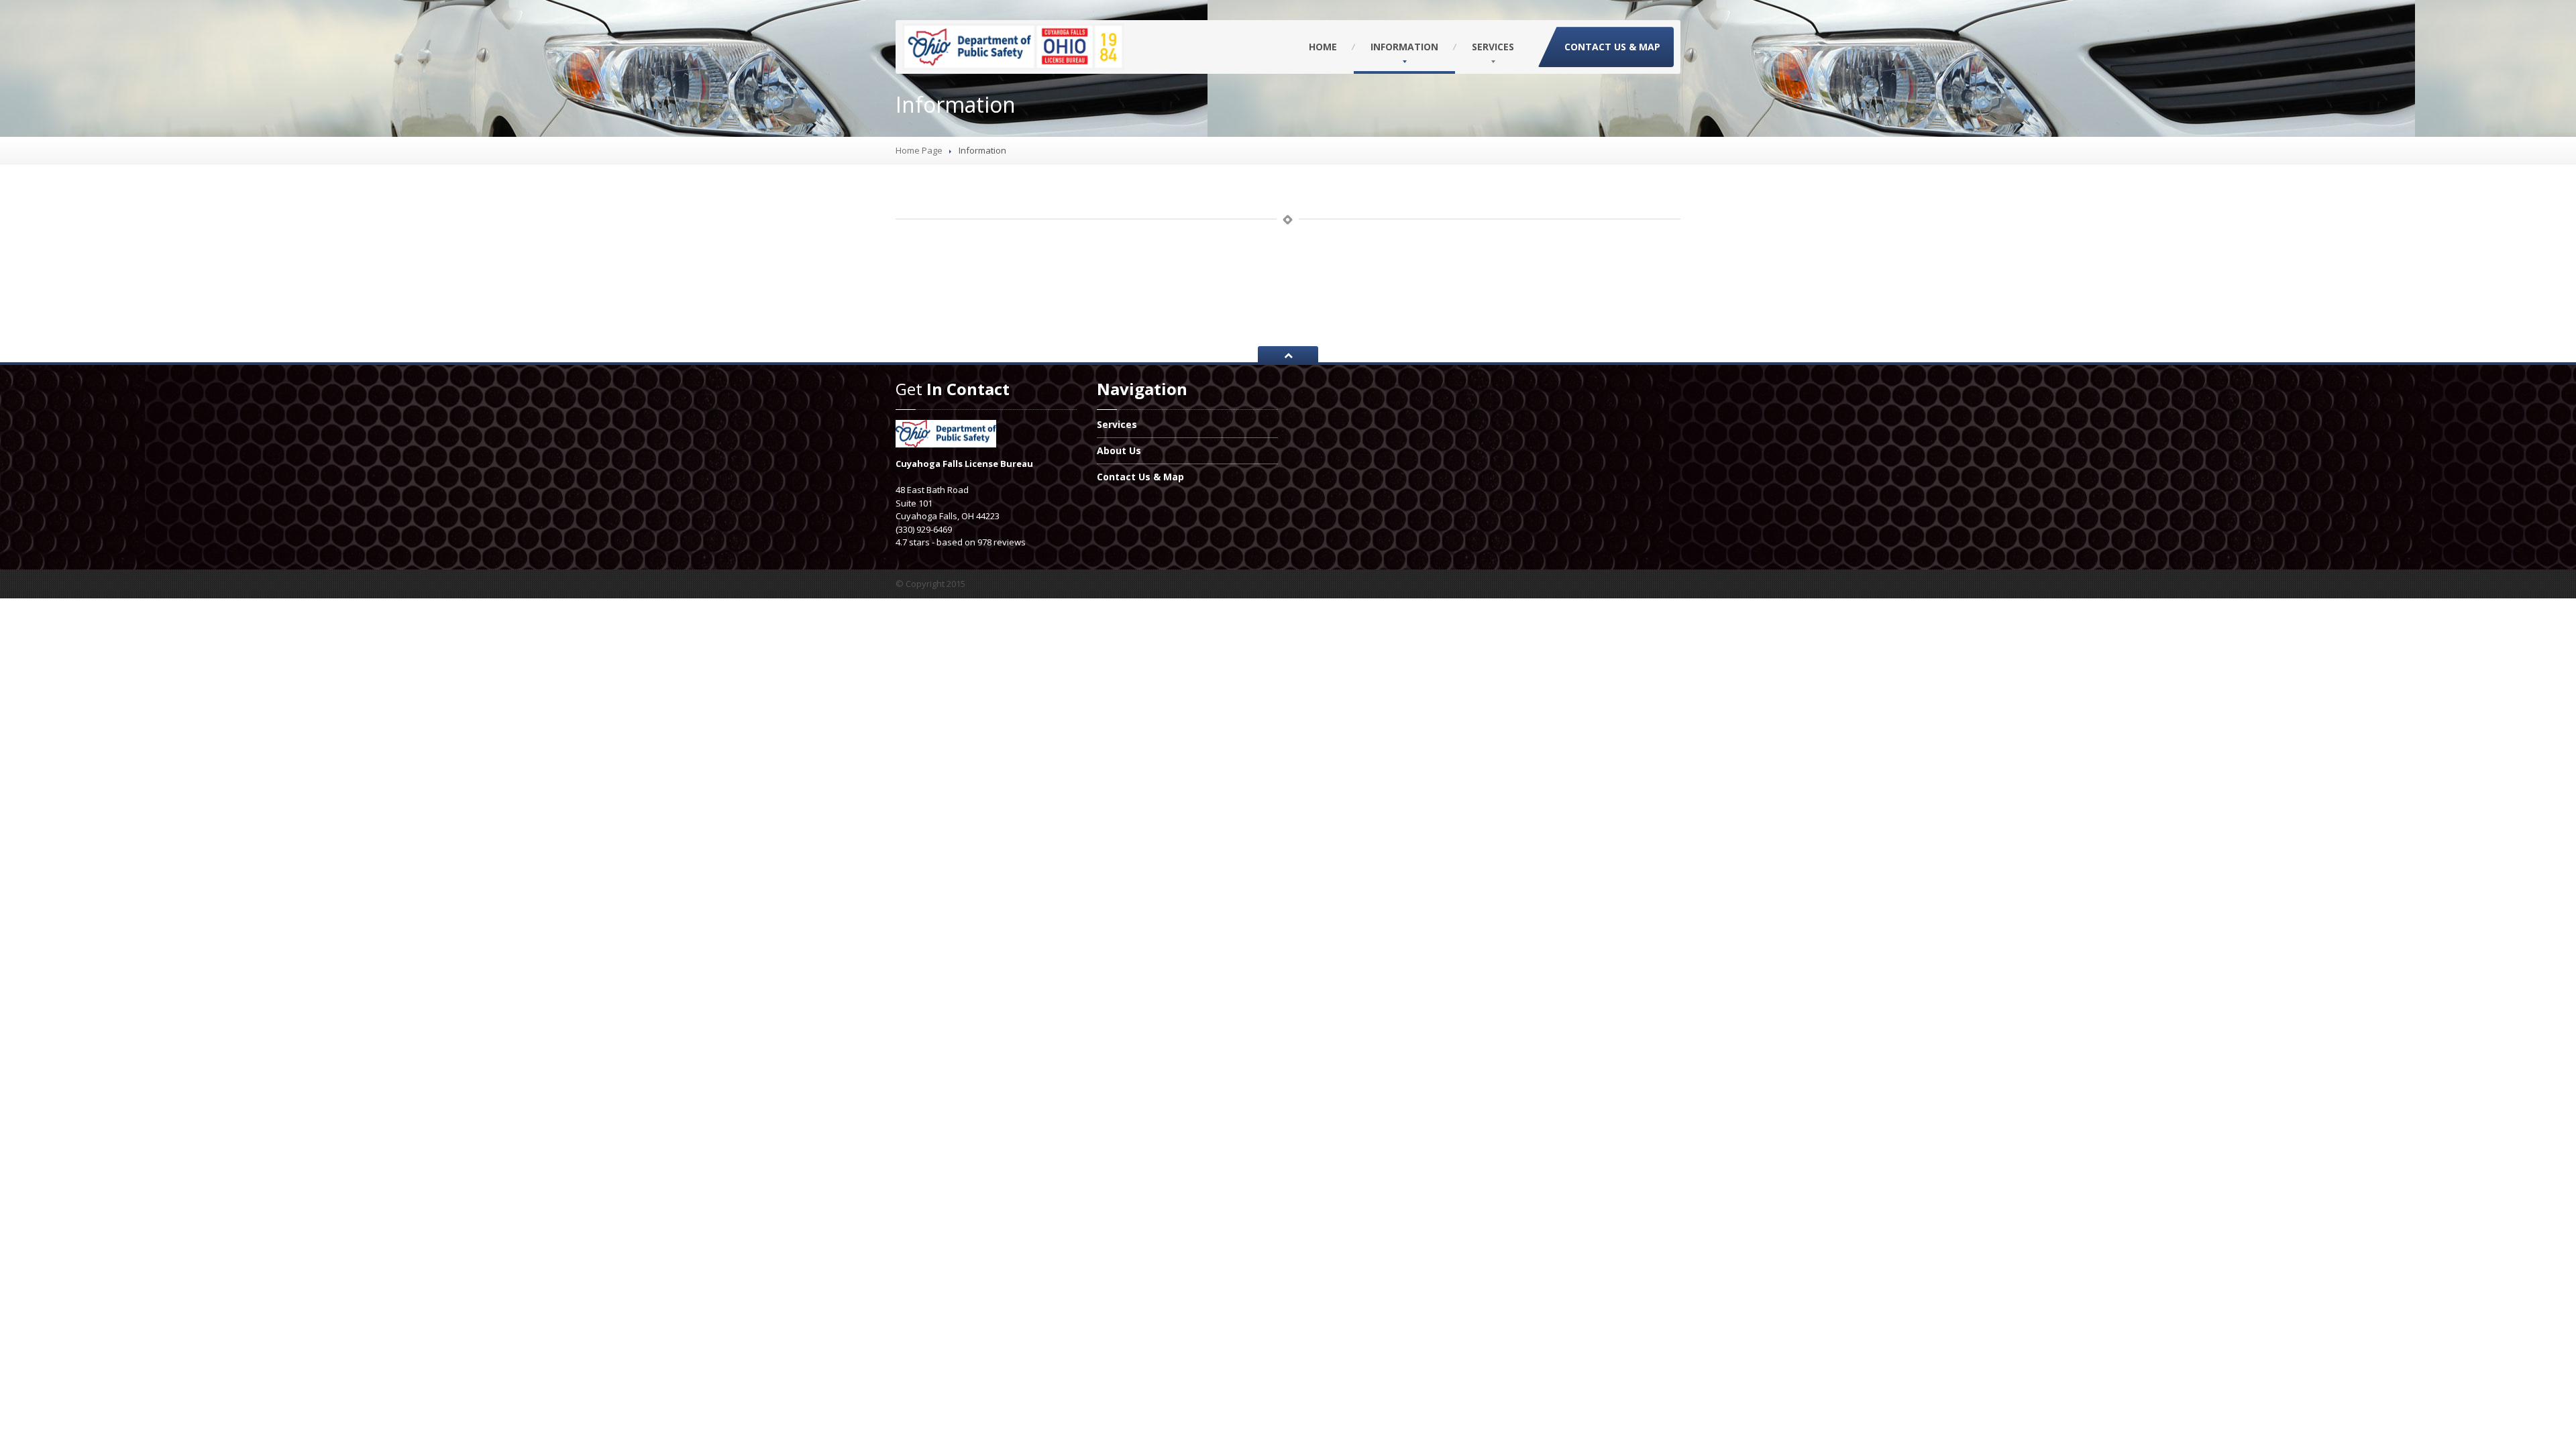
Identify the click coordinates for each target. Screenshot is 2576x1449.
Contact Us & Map (1612, 47)
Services (1493, 47)
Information (1404, 47)
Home (1323, 47)
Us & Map (1140, 477)
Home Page (919, 150)
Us (1119, 450)
